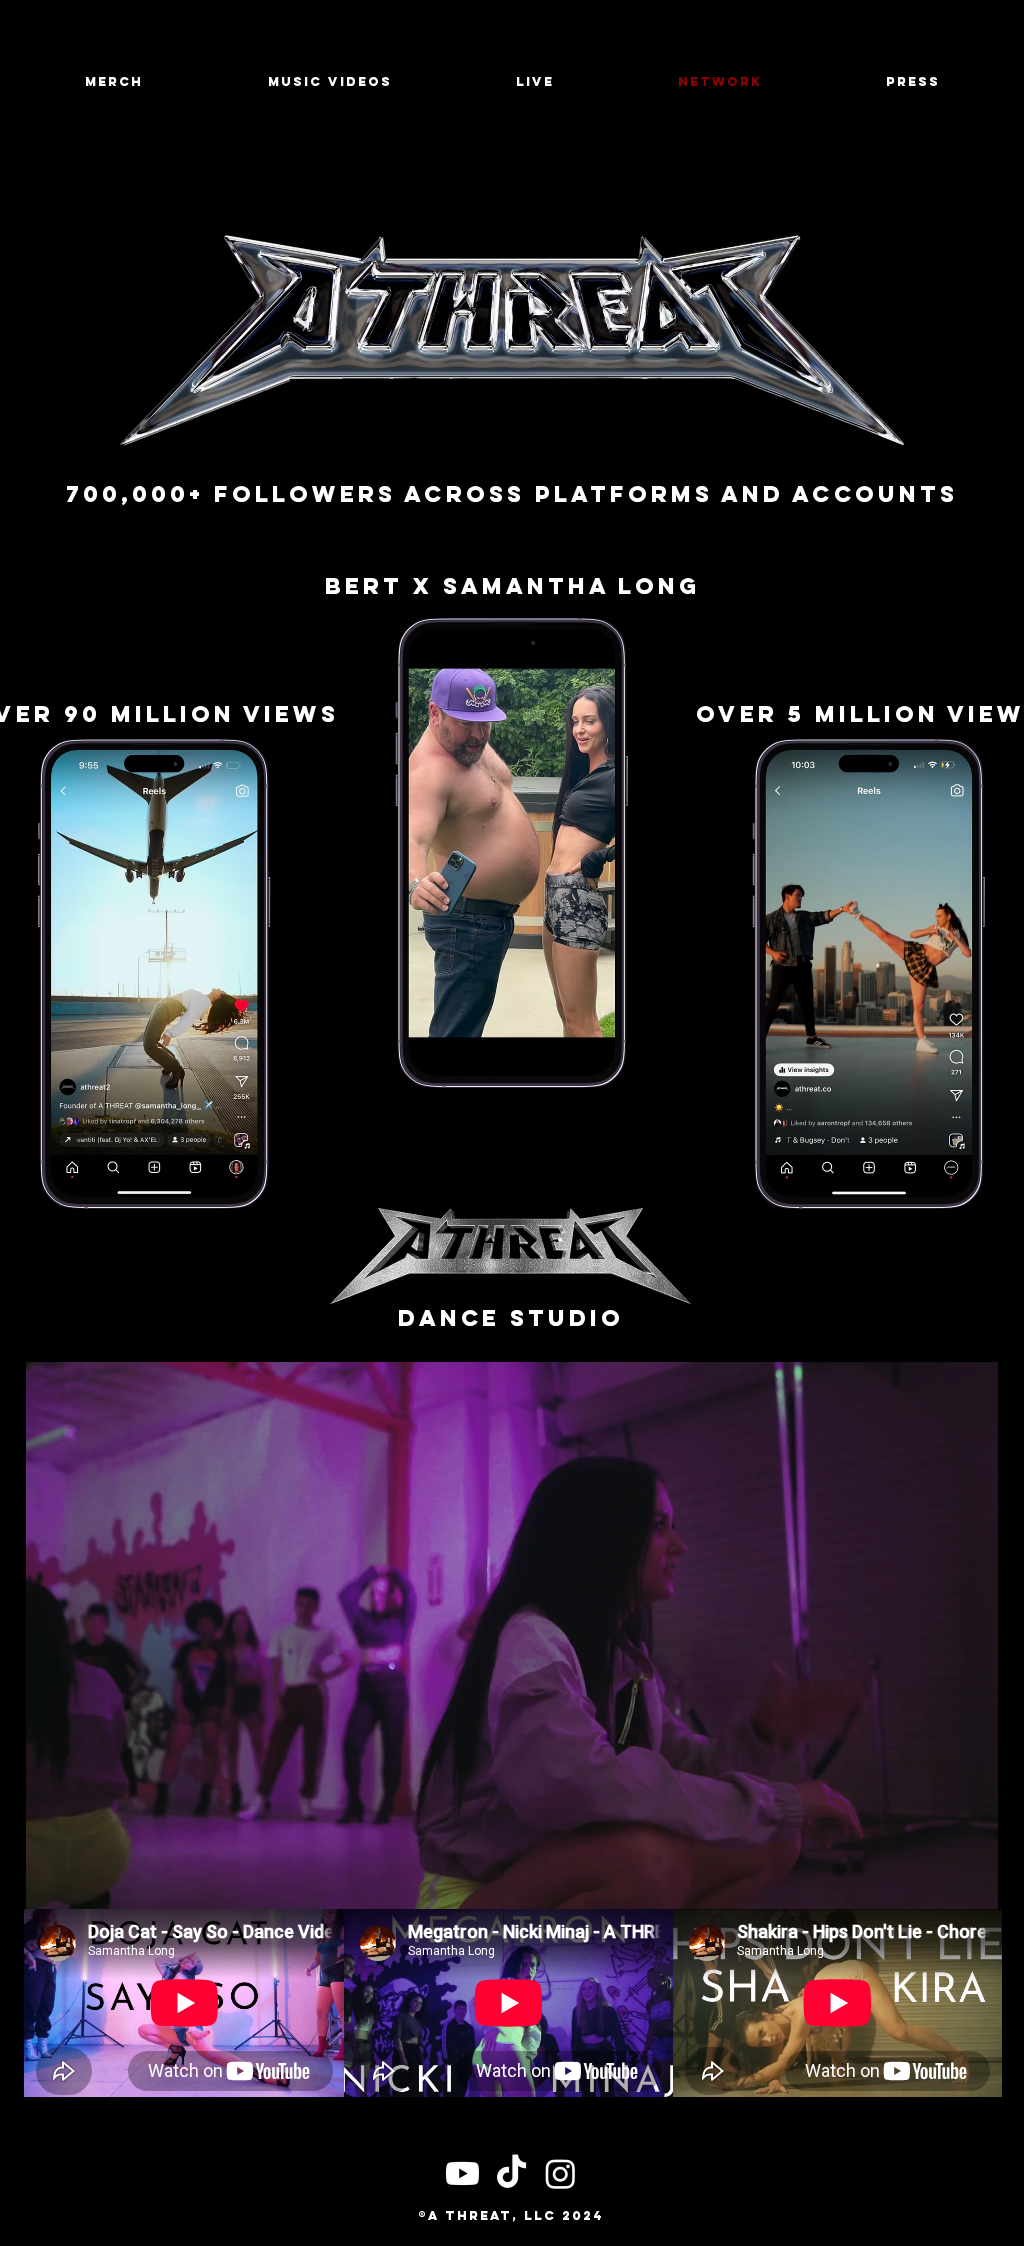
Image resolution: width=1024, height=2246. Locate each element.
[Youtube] (462, 2173)
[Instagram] (560, 2173)
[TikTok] (511, 2173)
